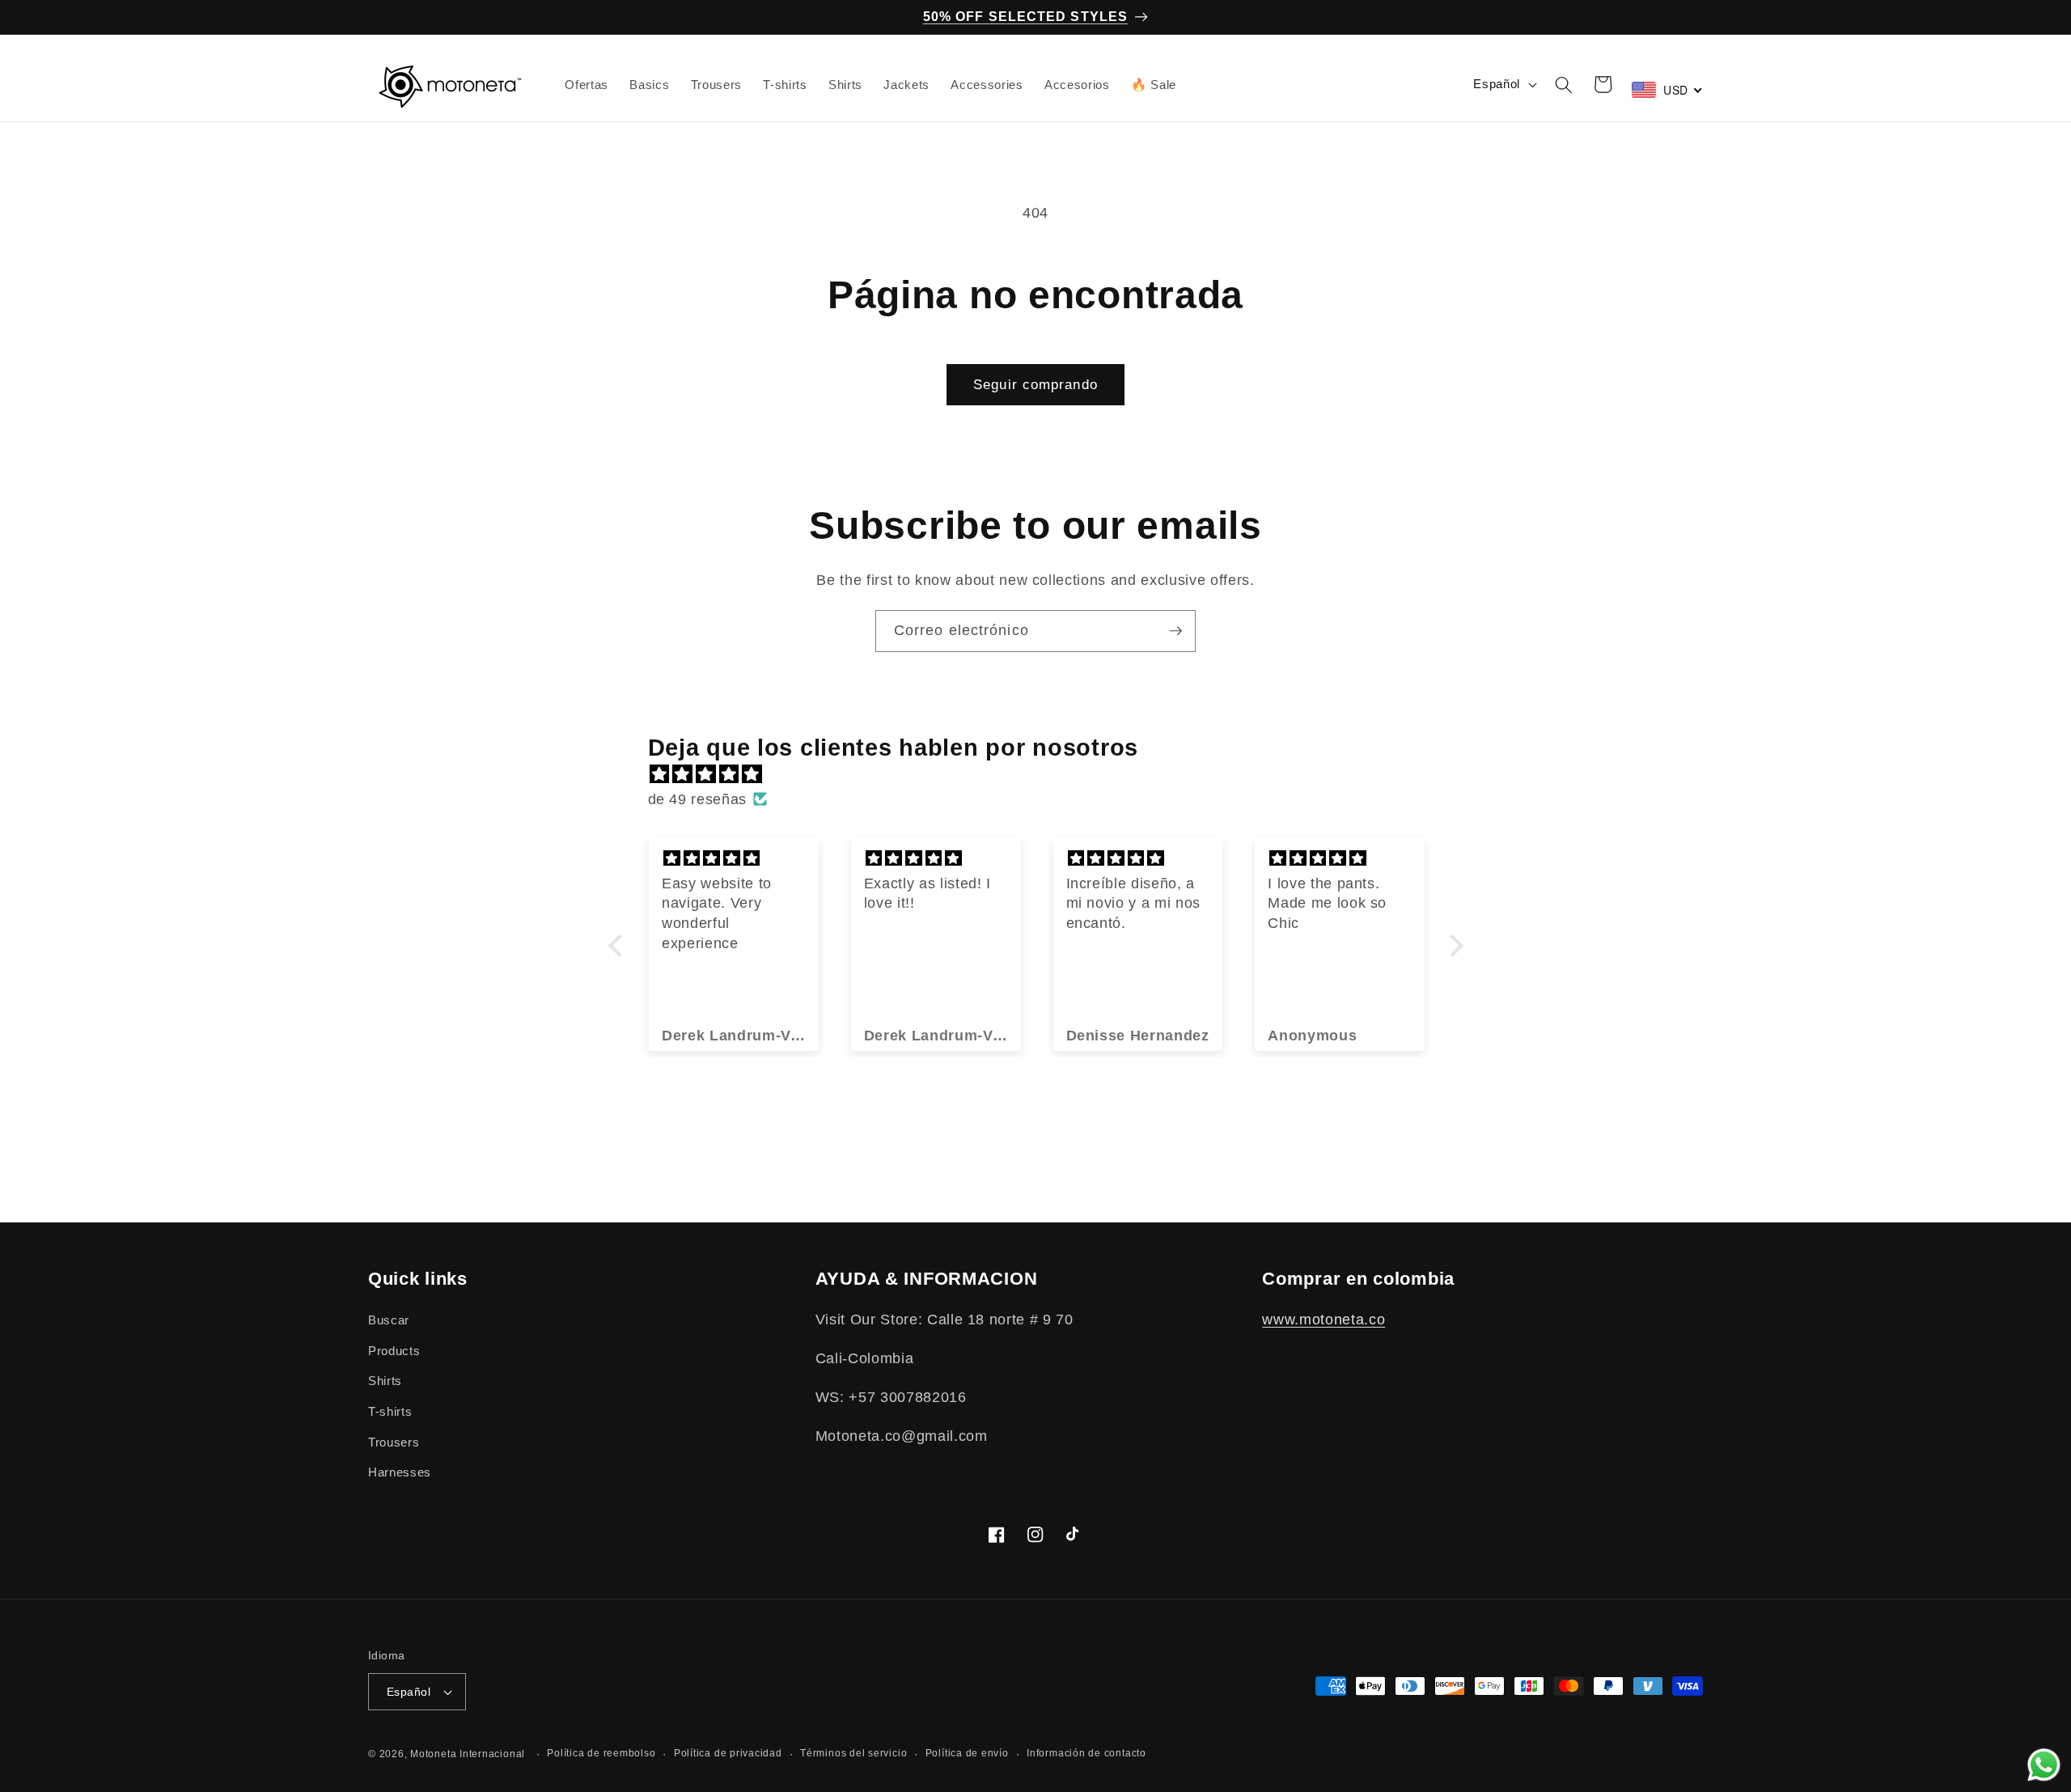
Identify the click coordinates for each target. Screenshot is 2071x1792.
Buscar (389, 1321)
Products (394, 1351)
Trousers (394, 1442)
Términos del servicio (853, 1753)
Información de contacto (1086, 1753)
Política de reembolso (601, 1753)
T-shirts (390, 1411)
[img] (1044, 774)
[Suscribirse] (1175, 631)
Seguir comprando (1035, 384)
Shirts (385, 1381)
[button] (1564, 84)
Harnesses (400, 1473)
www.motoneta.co (1323, 1320)
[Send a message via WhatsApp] (2044, 1765)
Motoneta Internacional (468, 1754)
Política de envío (967, 1753)
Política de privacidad (728, 1753)
